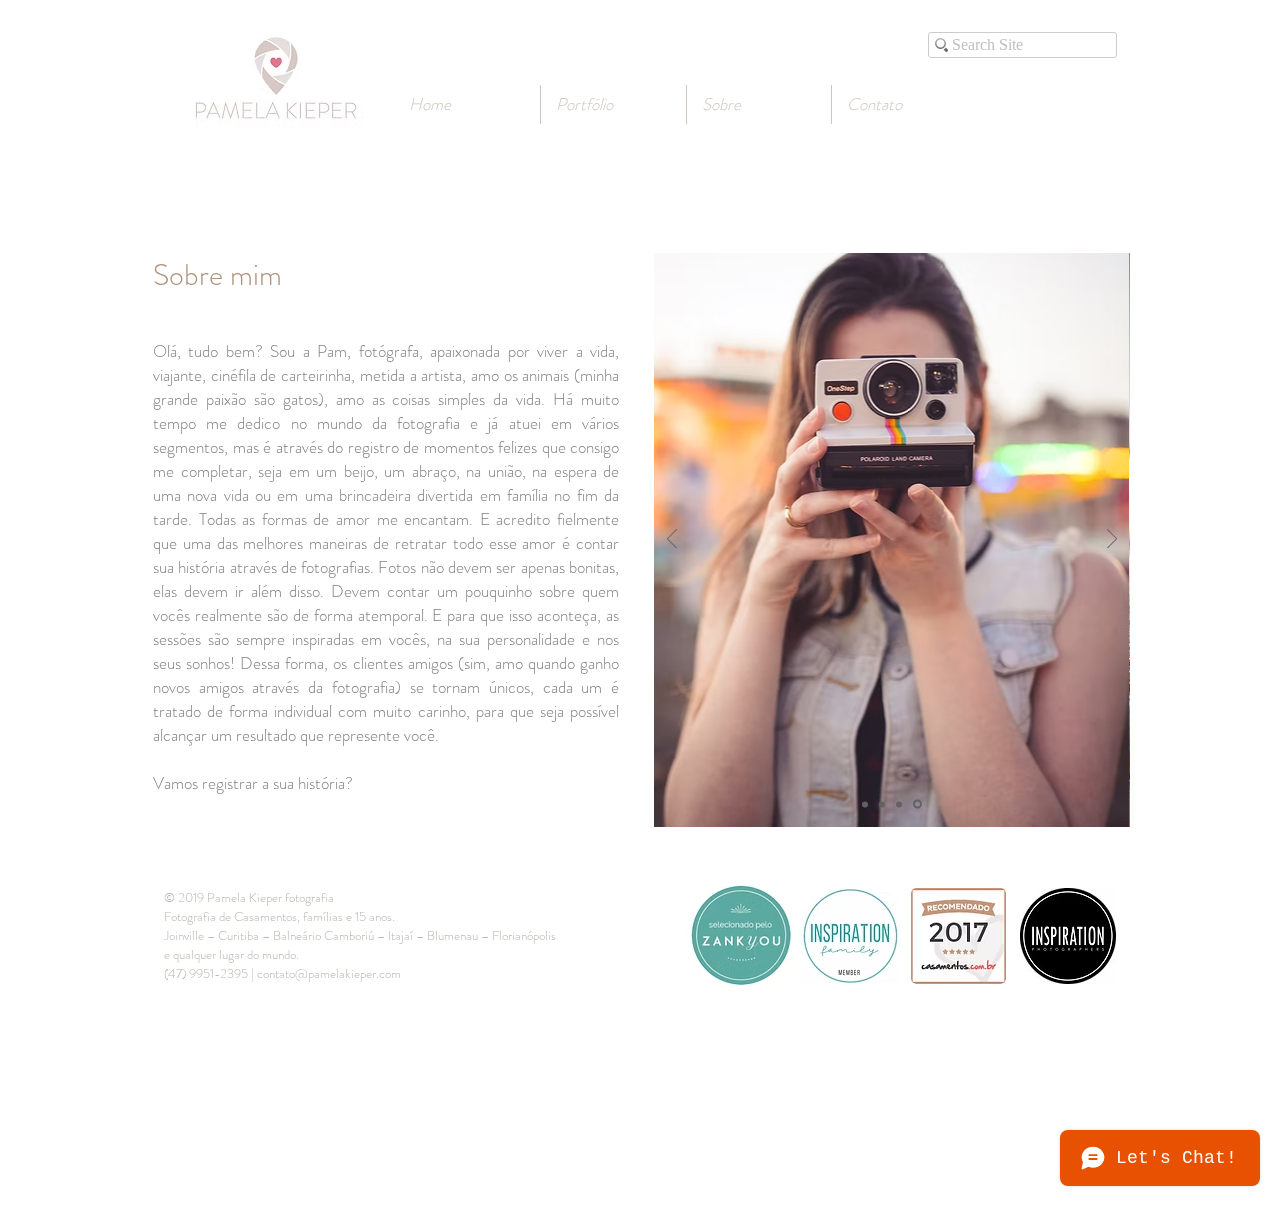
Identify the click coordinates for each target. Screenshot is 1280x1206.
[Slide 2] (882, 804)
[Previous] (672, 540)
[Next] (1112, 540)
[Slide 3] (899, 804)
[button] (759, 104)
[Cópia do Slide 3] (917, 804)
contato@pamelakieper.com (329, 973)
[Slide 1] (865, 804)
